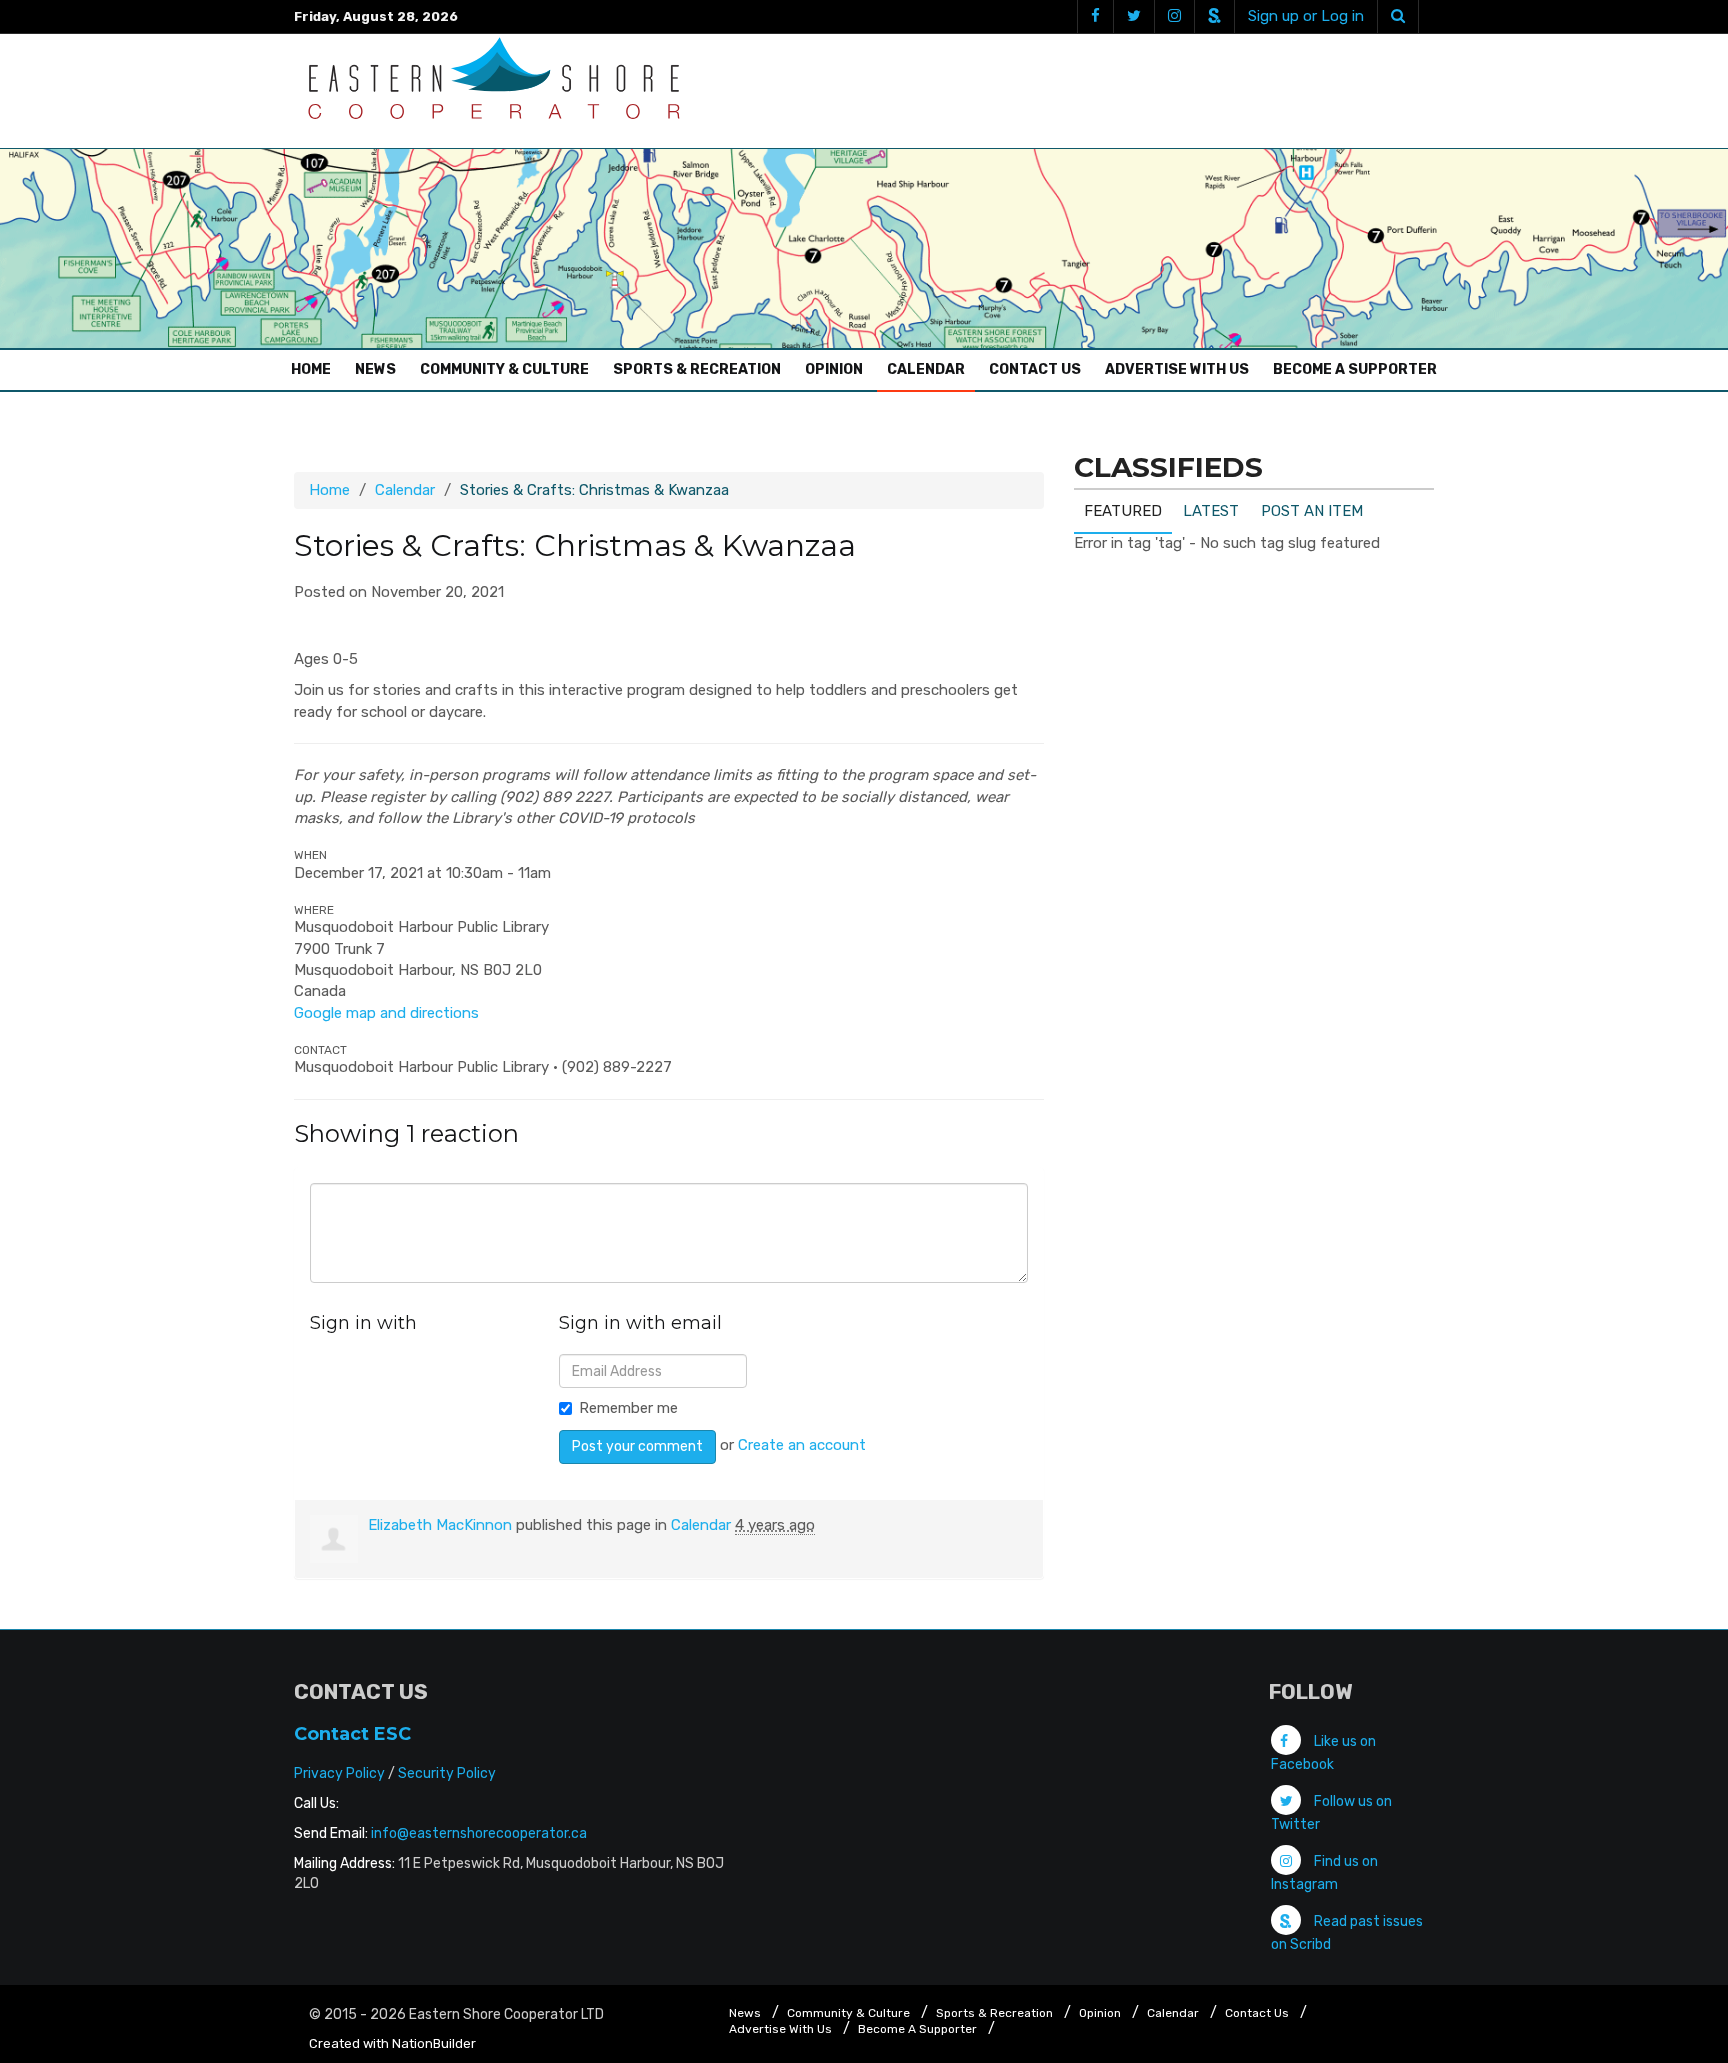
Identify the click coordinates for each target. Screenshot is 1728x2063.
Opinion (834, 369)
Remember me (628, 1408)
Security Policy (447, 1773)
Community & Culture (504, 369)
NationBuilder (434, 2043)
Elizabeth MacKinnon (440, 1525)
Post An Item (1312, 511)
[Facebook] (1095, 16)
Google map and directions (386, 1013)
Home (316, 369)
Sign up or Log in (1306, 16)
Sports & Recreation (697, 369)
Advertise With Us (1177, 369)
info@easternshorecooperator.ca (479, 1833)
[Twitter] (1133, 16)
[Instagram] (1174, 16)
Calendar (926, 369)
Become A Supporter (1355, 369)
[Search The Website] (1398, 16)
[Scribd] (1214, 16)
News (375, 369)
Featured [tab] (1123, 511)
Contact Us (1035, 369)
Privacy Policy (339, 1773)
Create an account (802, 1445)
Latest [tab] (1211, 511)
